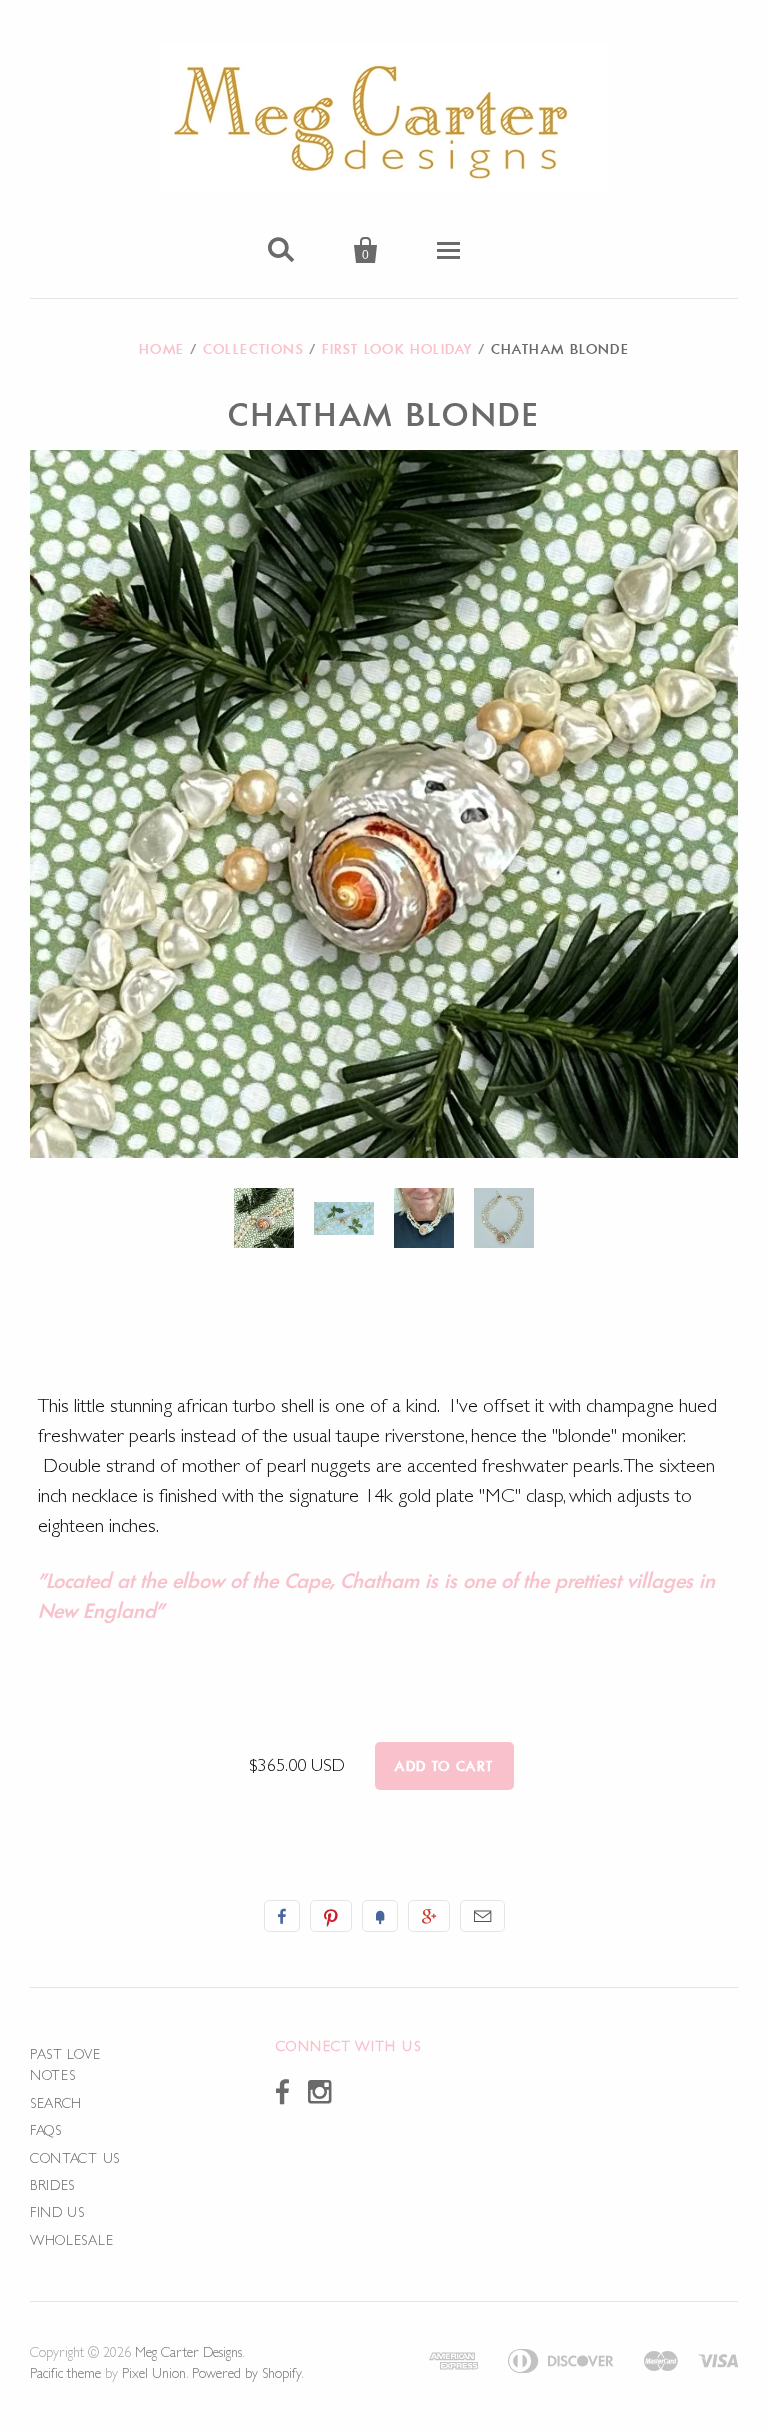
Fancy (380, 1916)
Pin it (331, 1916)
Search (56, 2103)
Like (282, 1916)
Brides (52, 2185)
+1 (429, 1916)
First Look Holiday (397, 349)
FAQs (46, 2130)
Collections (253, 349)
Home (162, 349)
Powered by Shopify (246, 2373)
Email (482, 1916)
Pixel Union (154, 2373)
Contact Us (75, 2158)
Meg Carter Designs (188, 2352)
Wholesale (71, 2240)
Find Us (57, 2212)
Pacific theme (65, 2373)
